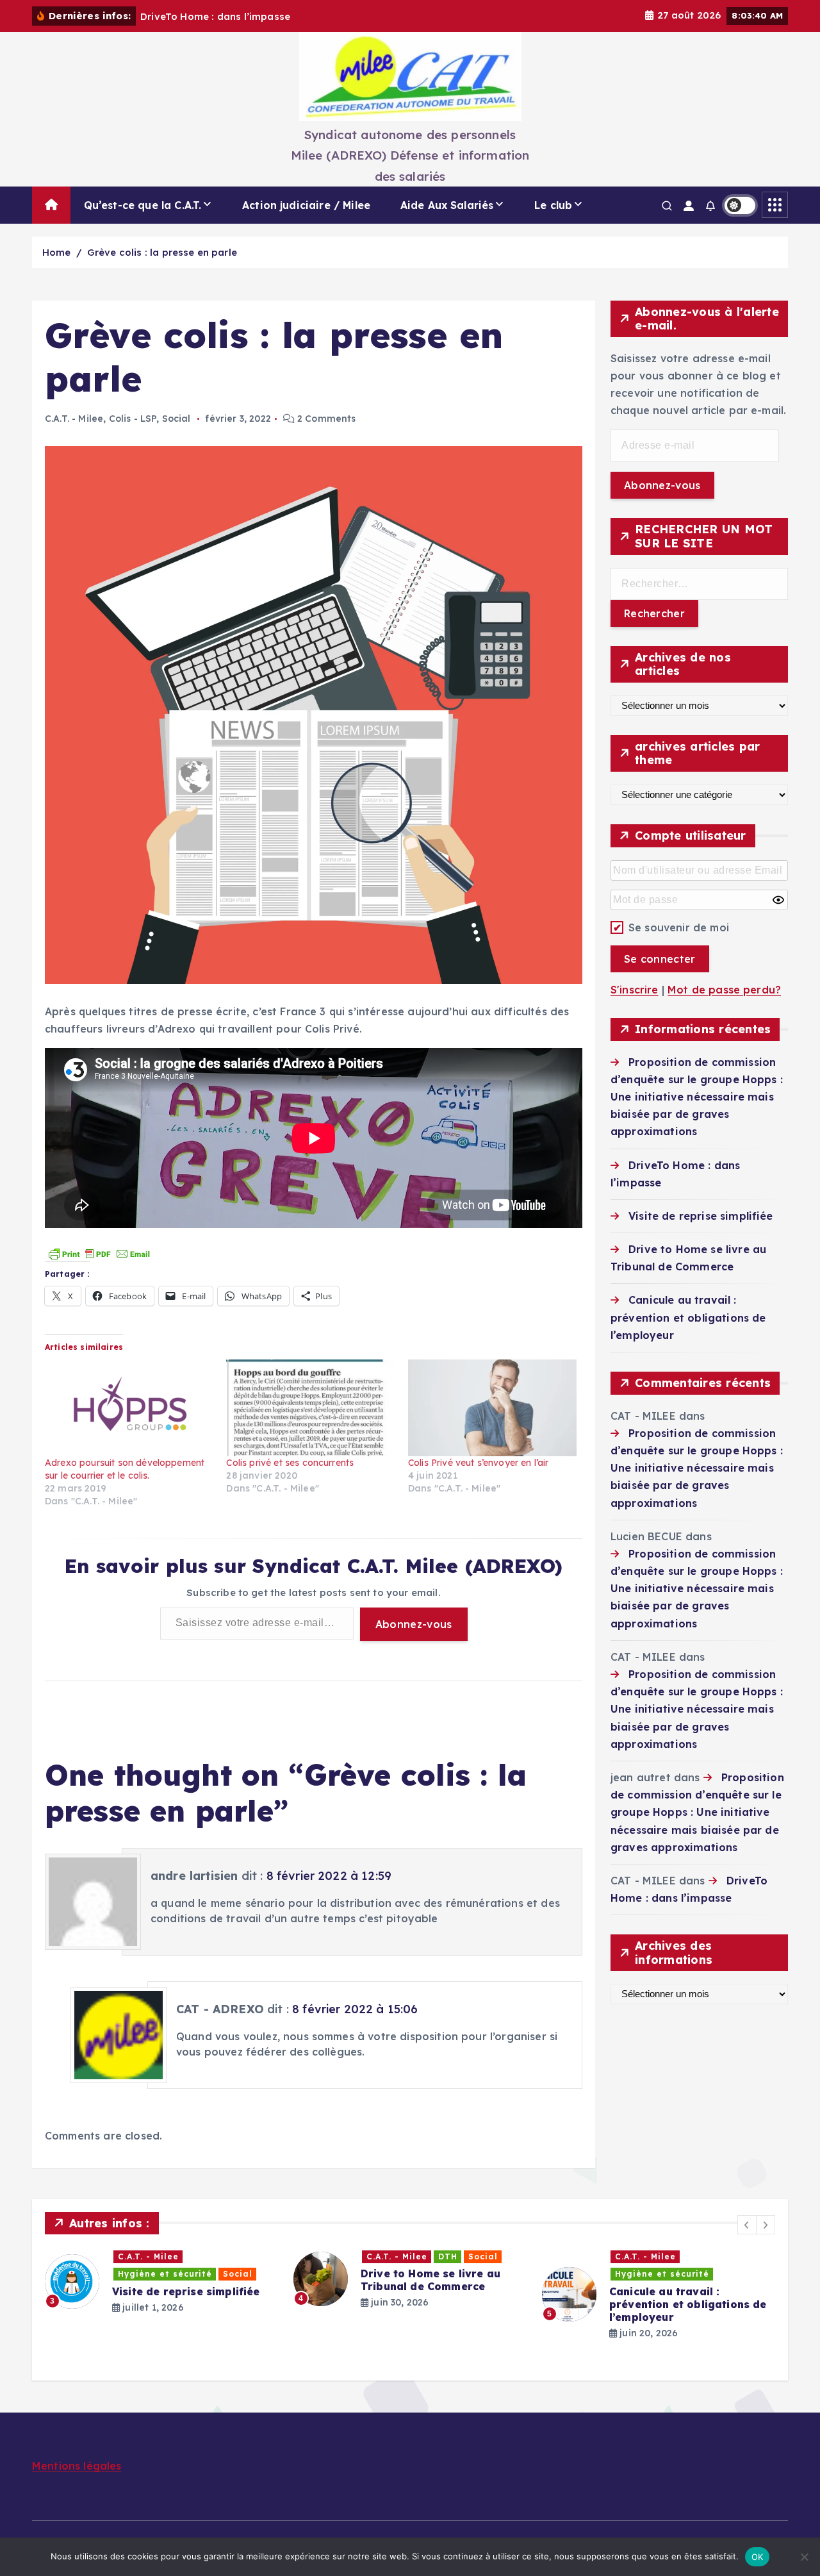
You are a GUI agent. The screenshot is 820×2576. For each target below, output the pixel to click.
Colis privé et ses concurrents (290, 1463)
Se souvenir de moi (679, 927)
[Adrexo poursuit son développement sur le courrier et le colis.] (129, 1408)
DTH (448, 2256)
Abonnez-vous (414, 1624)
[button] (747, 2225)
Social (176, 419)
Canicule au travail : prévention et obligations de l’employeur (688, 1317)
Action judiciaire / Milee (306, 205)
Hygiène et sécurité (165, 2274)
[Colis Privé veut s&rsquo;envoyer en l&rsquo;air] (492, 1408)
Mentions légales (77, 2466)
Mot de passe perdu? (724, 990)
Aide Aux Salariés (447, 205)
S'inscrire (635, 990)
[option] (161, 2281)
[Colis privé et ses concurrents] (310, 1408)
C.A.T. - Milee (74, 419)
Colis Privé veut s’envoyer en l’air (479, 1463)
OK (758, 2557)
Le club (553, 205)
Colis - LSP (133, 419)
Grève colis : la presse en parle (162, 252)
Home (57, 252)
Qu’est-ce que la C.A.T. (143, 205)
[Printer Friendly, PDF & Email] (99, 1252)
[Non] (804, 2557)
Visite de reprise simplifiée (701, 1216)
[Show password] (778, 900)
